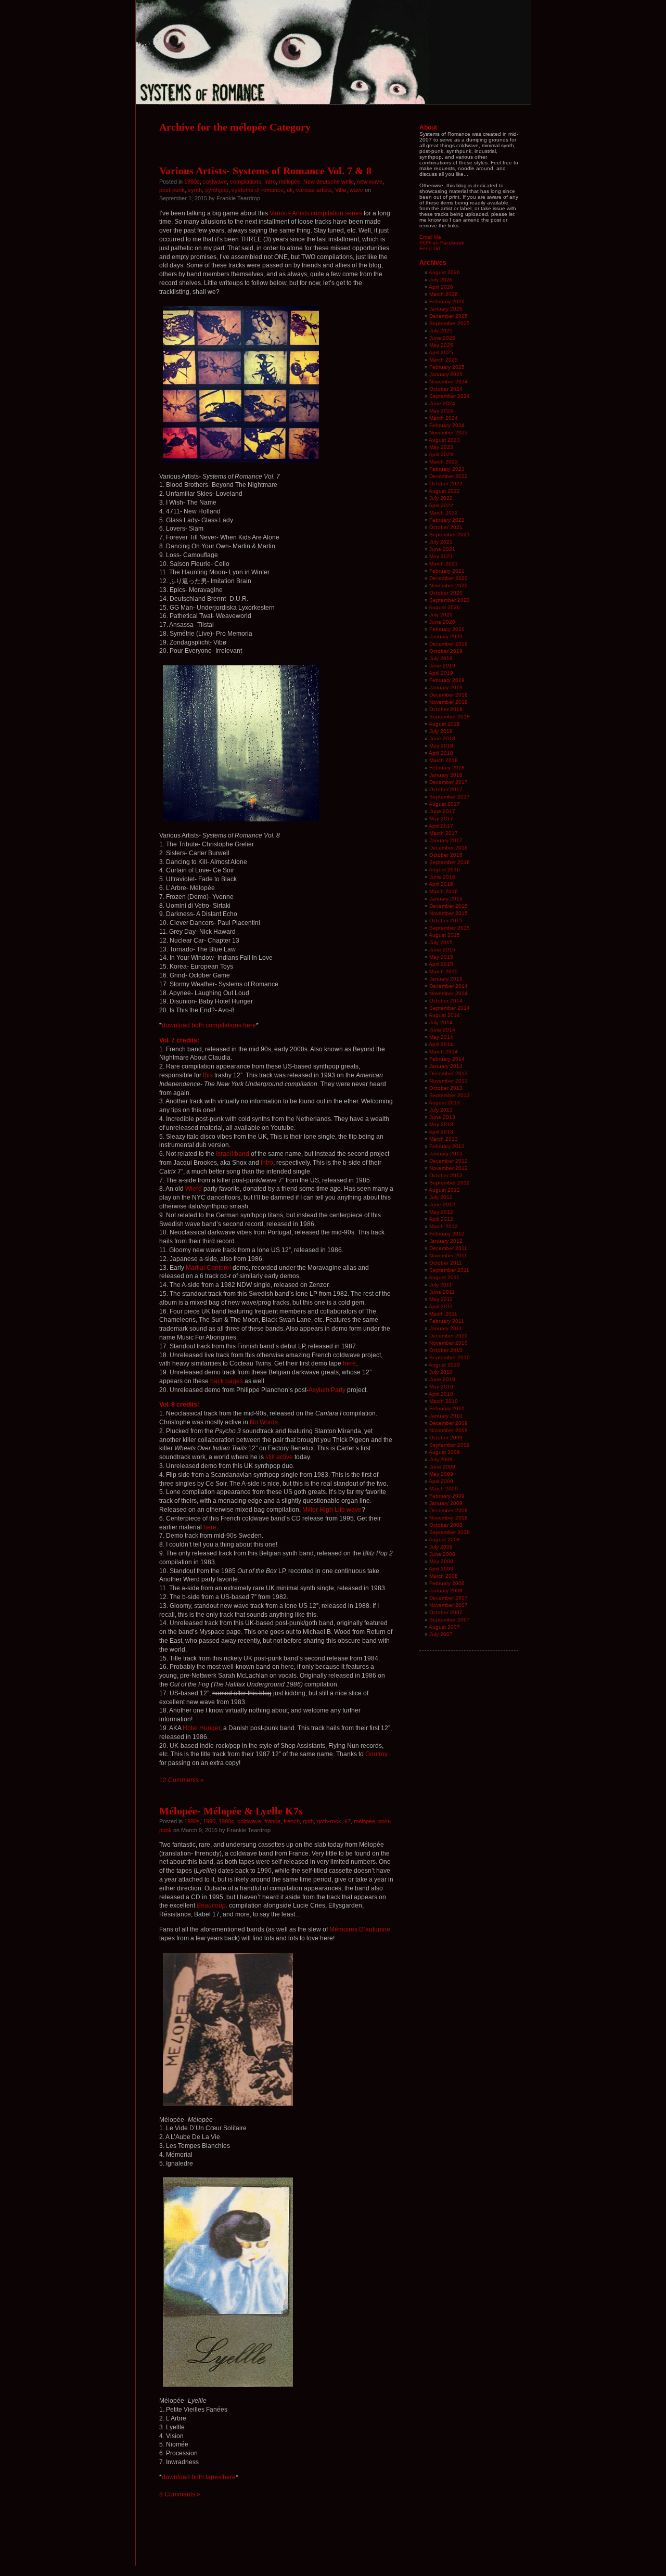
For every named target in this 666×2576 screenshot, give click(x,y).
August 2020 (444, 607)
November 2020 (449, 585)
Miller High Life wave (332, 1510)
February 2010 (447, 1408)
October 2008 (446, 1525)
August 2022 (444, 491)
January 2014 (446, 1066)
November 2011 (448, 1255)
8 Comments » (180, 2494)
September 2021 (450, 534)
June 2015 (442, 950)
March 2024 (444, 418)
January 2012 (446, 1241)
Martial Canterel (208, 1268)
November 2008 (449, 1518)
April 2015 (441, 964)
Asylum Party (327, 1390)
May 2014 (441, 1037)
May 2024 (441, 411)
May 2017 (441, 819)
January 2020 (446, 636)
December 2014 (449, 986)
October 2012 (446, 1175)
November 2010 (449, 1343)
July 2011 (441, 1285)
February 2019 (447, 680)
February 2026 (447, 301)
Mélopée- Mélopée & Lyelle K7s (231, 1811)
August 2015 (444, 935)
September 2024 (450, 396)
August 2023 (444, 440)
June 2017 (442, 811)
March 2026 (444, 294)
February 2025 (447, 367)
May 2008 (441, 1561)
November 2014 (449, 993)
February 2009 (447, 1496)
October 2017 (446, 789)
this (208, 1075)
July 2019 (441, 658)
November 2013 (449, 1081)
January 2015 (446, 979)
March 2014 (444, 1052)
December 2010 (449, 1336)
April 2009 (441, 1481)
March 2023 (444, 462)
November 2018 (449, 702)
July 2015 (441, 942)
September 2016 (450, 862)
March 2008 (444, 1576)
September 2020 (450, 600)
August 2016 (444, 870)
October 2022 (446, 484)
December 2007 (449, 1598)
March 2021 (444, 564)
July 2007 (441, 1634)
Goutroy (376, 1754)
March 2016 (444, 891)
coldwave (215, 182)
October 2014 (446, 1001)
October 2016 (446, 855)
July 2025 (441, 331)
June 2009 (442, 1467)
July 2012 (441, 1197)
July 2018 (441, 731)
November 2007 (449, 1605)
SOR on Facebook (442, 243)
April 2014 (441, 1044)
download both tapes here (199, 2477)
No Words (264, 1422)
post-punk (172, 190)
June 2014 (442, 1030)
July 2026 (441, 280)
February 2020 (447, 629)
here (349, 1363)
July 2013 (441, 1110)
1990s (226, 1821)
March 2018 (444, 760)
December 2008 (449, 1510)
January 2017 (446, 840)
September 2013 (450, 1095)
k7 (348, 1821)
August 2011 (444, 1277)
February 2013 (447, 1146)
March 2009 (444, 1489)
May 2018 (441, 746)
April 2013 (441, 1132)
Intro (270, 182)
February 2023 (447, 469)
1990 (209, 1821)
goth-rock (329, 1821)
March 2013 (444, 1139)
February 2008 (447, 1583)
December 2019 (449, 644)
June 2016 (442, 877)
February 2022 (447, 520)
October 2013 (446, 1088)
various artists (314, 190)
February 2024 (447, 425)
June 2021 (442, 549)
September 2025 (450, 323)
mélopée (290, 182)
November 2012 (449, 1168)
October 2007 (446, 1612)
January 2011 (446, 1328)
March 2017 (444, 833)
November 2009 (449, 1430)
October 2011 (446, 1263)
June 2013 (442, 1117)
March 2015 (444, 971)
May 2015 (441, 957)
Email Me (430, 237)
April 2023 (441, 454)
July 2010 (441, 1372)
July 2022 (441, 498)
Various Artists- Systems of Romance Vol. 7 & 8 (265, 171)
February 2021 (447, 571)
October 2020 (446, 593)
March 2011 (443, 1314)
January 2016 (446, 899)
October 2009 (446, 1438)
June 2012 (442, 1205)
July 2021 (441, 542)
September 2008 (450, 1532)
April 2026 (441, 287)
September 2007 (450, 1620)
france (272, 1821)
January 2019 (446, 687)
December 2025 (449, 316)
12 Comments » (182, 1780)
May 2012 (441, 1212)
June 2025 (442, 338)
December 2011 (448, 1248)
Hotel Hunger (201, 1728)
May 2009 (441, 1474)
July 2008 (441, 1547)
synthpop (217, 190)
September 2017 (450, 797)
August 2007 (444, 1627)
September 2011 (449, 1270)
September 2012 (450, 1183)
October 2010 (446, 1350)
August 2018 (444, 724)
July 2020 (441, 615)
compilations (246, 182)
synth (195, 190)
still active (279, 1457)
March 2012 (444, 1226)
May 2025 (441, 345)
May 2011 (441, 1299)
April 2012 (441, 1219)
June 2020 (442, 622)
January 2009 (446, 1503)
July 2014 (441, 1022)
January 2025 (446, 374)
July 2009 (441, 1459)
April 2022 (441, 505)
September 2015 (450, 928)
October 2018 (446, 709)
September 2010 (450, 1357)
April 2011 (441, 1306)
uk (290, 190)
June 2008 (442, 1554)
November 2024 (449, 382)
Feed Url (430, 248)
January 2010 (446, 1416)
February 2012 (447, 1234)
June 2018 (442, 738)
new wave (370, 182)
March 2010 (444, 1401)
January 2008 (446, 1590)
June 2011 (442, 1292)
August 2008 (444, 1540)
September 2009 (450, 1445)
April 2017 (441, 826)
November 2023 (449, 433)
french (292, 1821)
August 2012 (444, 1190)
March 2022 (444, 513)
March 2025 (444, 360)
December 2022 (449, 476)
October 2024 (446, 389)
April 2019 (441, 673)
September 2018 (450, 717)
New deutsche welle (329, 182)
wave (356, 190)
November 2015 (449, 913)
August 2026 (444, 272)
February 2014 (447, 1059)
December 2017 (449, 782)
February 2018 (447, 768)
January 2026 (446, 309)
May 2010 (441, 1387)
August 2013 (444, 1103)
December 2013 (449, 1073)
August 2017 (444, 804)
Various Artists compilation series (316, 213)
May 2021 (441, 556)
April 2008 (441, 1569)
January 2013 (446, 1154)
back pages (227, 1381)
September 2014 (450, 1008)
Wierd (194, 1189)
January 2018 (446, 775)
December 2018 (449, 695)
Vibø (341, 190)
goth (308, 1821)
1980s (192, 182)
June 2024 (442, 403)
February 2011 (447, 1321)
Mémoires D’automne (360, 1929)
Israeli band (233, 1154)
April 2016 (441, 884)
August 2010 (444, 1365)
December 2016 (449, 848)
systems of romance (258, 190)
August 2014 (444, 1015)
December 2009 (449, 1423)
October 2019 (446, 651)
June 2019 (442, 666)
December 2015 (449, 906)
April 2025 (441, 352)
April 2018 (441, 753)
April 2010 (441, 1394)
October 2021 (446, 527)
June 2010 (442, 1379)
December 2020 (449, 578)
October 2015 (446, 920)
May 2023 (441, 447)
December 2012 (449, 1161)
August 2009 (444, 1452)
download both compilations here (209, 1025)
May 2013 (441, 1124)
